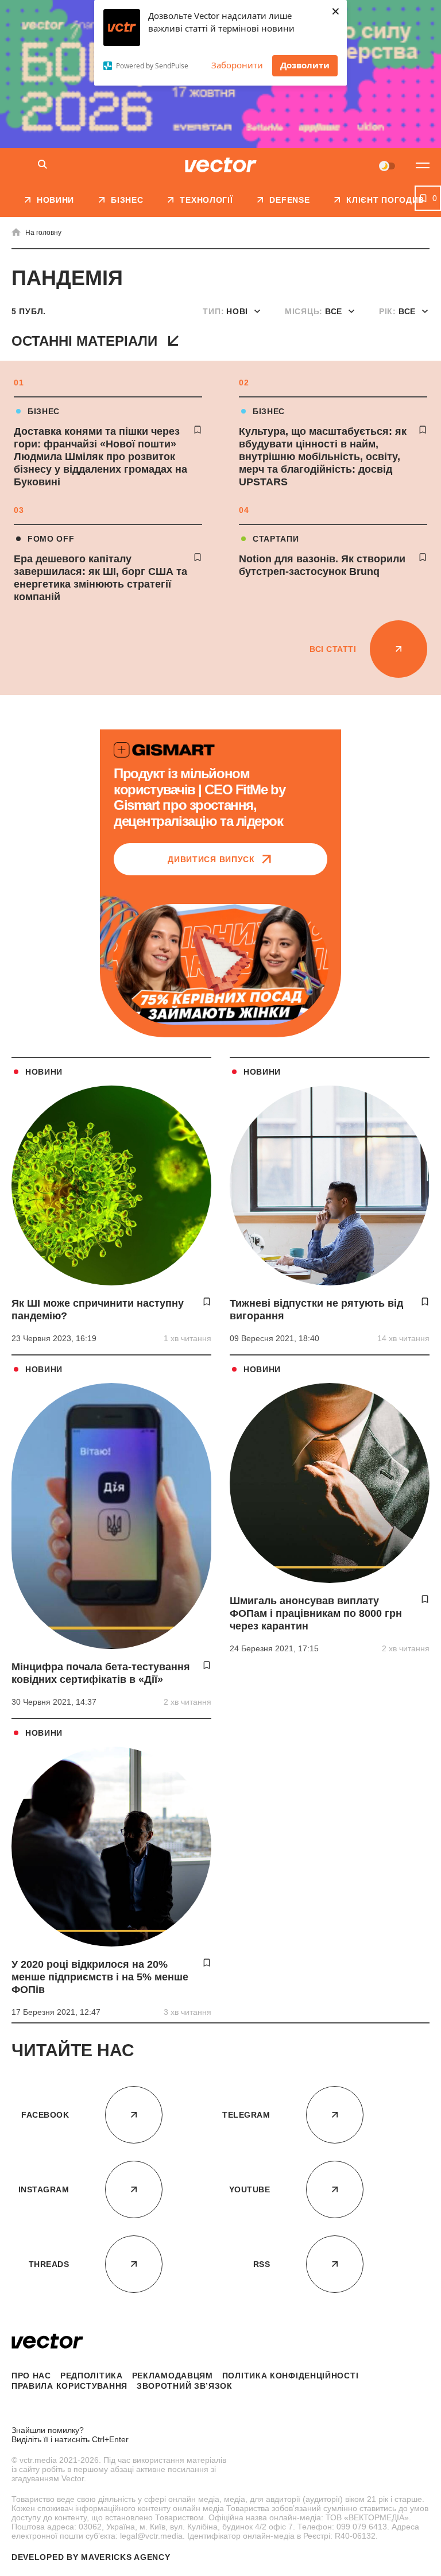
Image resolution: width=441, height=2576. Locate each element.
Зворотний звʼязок (185, 2386)
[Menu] (423, 165)
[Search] (42, 165)
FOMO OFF (51, 539)
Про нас (31, 2376)
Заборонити (237, 65)
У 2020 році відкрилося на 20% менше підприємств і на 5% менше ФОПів (100, 1977)
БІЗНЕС (44, 411)
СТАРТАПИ (276, 539)
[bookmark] (198, 430)
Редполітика (92, 2376)
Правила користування (69, 2386)
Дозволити (305, 65)
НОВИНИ (44, 1072)
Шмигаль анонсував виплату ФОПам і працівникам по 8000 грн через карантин (316, 1613)
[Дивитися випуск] (220, 964)
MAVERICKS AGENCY (125, 2557)
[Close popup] (421, 2301)
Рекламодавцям (173, 2376)
